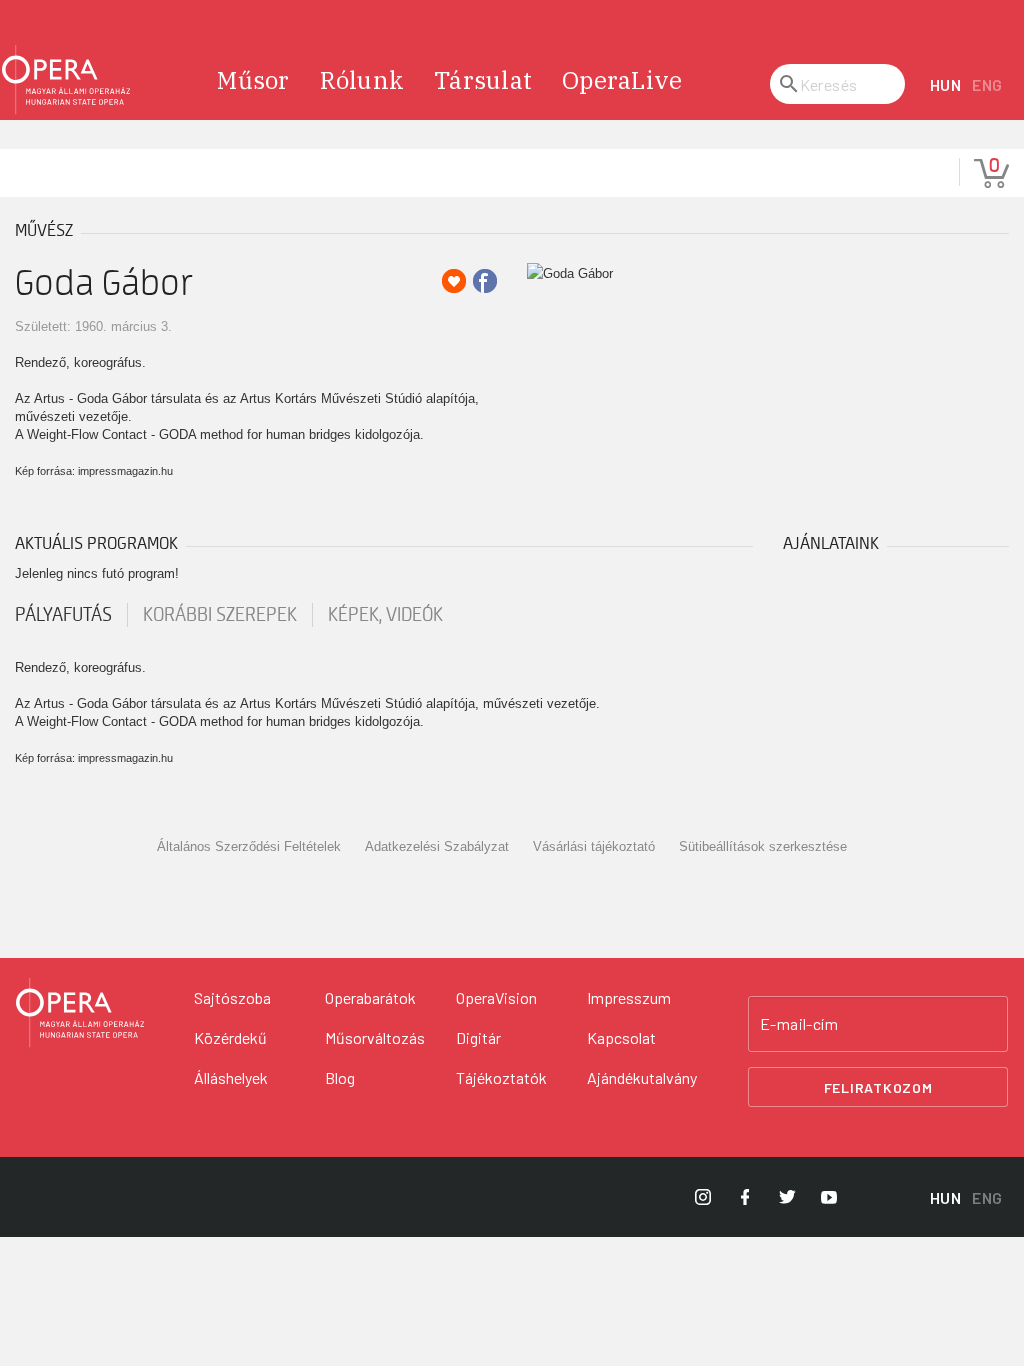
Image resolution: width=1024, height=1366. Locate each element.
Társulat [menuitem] (483, 80)
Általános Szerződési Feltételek (249, 846)
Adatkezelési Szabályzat (437, 846)
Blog (340, 1077)
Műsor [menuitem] (253, 80)
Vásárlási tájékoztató (594, 846)
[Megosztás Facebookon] (485, 281)
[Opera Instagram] (703, 1197)
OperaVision (496, 997)
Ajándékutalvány (642, 1077)
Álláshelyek (231, 1077)
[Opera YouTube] (829, 1197)
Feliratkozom (878, 1087)
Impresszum (629, 997)
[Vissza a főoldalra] (66, 80)
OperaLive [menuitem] (622, 80)
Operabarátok (370, 997)
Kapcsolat (621, 1037)
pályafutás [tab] (63, 615)
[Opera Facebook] (745, 1197)
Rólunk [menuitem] (362, 80)
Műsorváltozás (375, 1037)
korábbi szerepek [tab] (220, 615)
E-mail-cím (799, 1024)
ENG (987, 84)
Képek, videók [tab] (385, 615)
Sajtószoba (232, 997)
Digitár (478, 1037)
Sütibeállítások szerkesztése (763, 846)
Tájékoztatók (501, 1077)
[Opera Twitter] (787, 1197)
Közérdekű (230, 1037)
